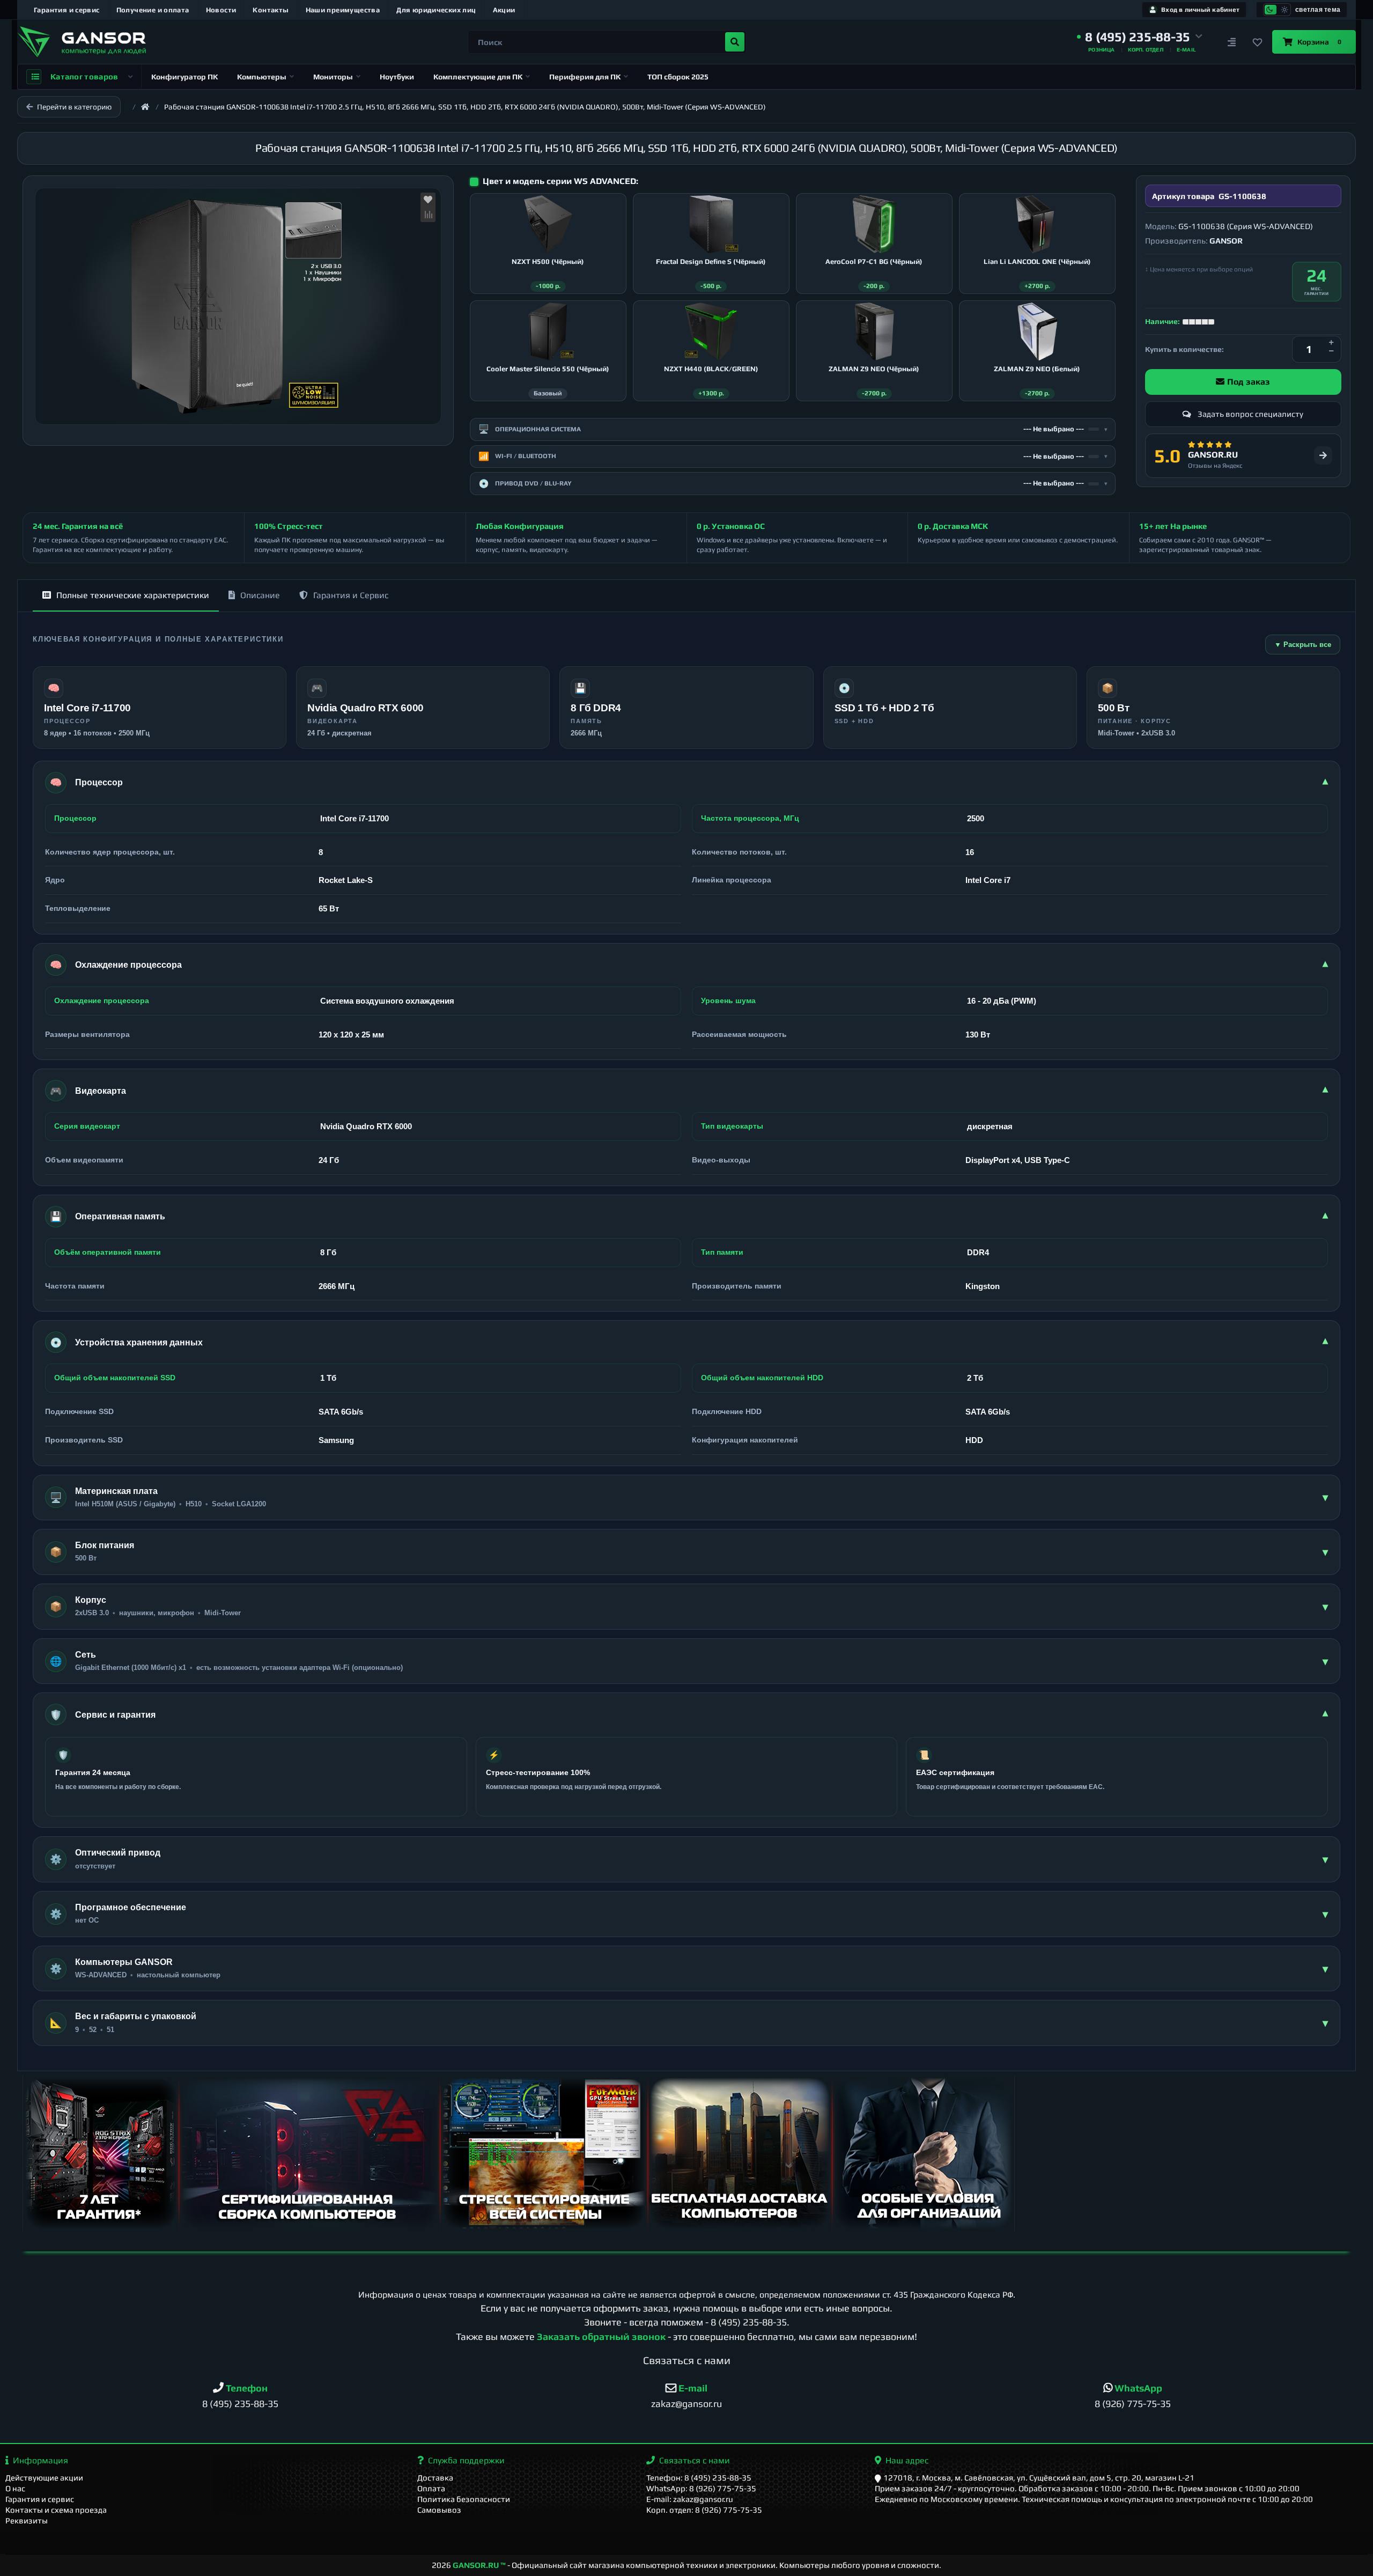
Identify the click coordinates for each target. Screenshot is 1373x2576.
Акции (504, 10)
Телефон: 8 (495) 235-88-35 (699, 2478)
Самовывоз (439, 2510)
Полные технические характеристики (133, 595)
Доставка (435, 2478)
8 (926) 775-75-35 (1133, 2404)
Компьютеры (262, 77)
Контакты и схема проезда (56, 2510)
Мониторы (333, 77)
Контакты (271, 10)
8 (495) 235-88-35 (749, 2322)
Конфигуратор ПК (184, 77)
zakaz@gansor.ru (686, 2404)
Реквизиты (27, 2520)
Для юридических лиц (436, 10)
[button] (1140, 37)
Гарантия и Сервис (351, 595)
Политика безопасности (464, 2499)
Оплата (431, 2488)
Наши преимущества (343, 10)
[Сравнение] (1231, 42)
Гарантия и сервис (67, 10)
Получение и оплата (153, 10)
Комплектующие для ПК (478, 77)
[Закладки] (1257, 42)
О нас (15, 2488)
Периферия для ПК (585, 77)
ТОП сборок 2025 (678, 77)
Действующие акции (44, 2478)
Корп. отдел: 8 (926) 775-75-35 (704, 2510)
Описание (260, 595)
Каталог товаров (84, 76)
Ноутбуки (397, 77)
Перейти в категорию (74, 107)
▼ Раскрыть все (1303, 645)
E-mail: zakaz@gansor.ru (690, 2499)
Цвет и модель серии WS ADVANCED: (560, 181)
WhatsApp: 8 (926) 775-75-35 (701, 2488)
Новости (221, 10)
